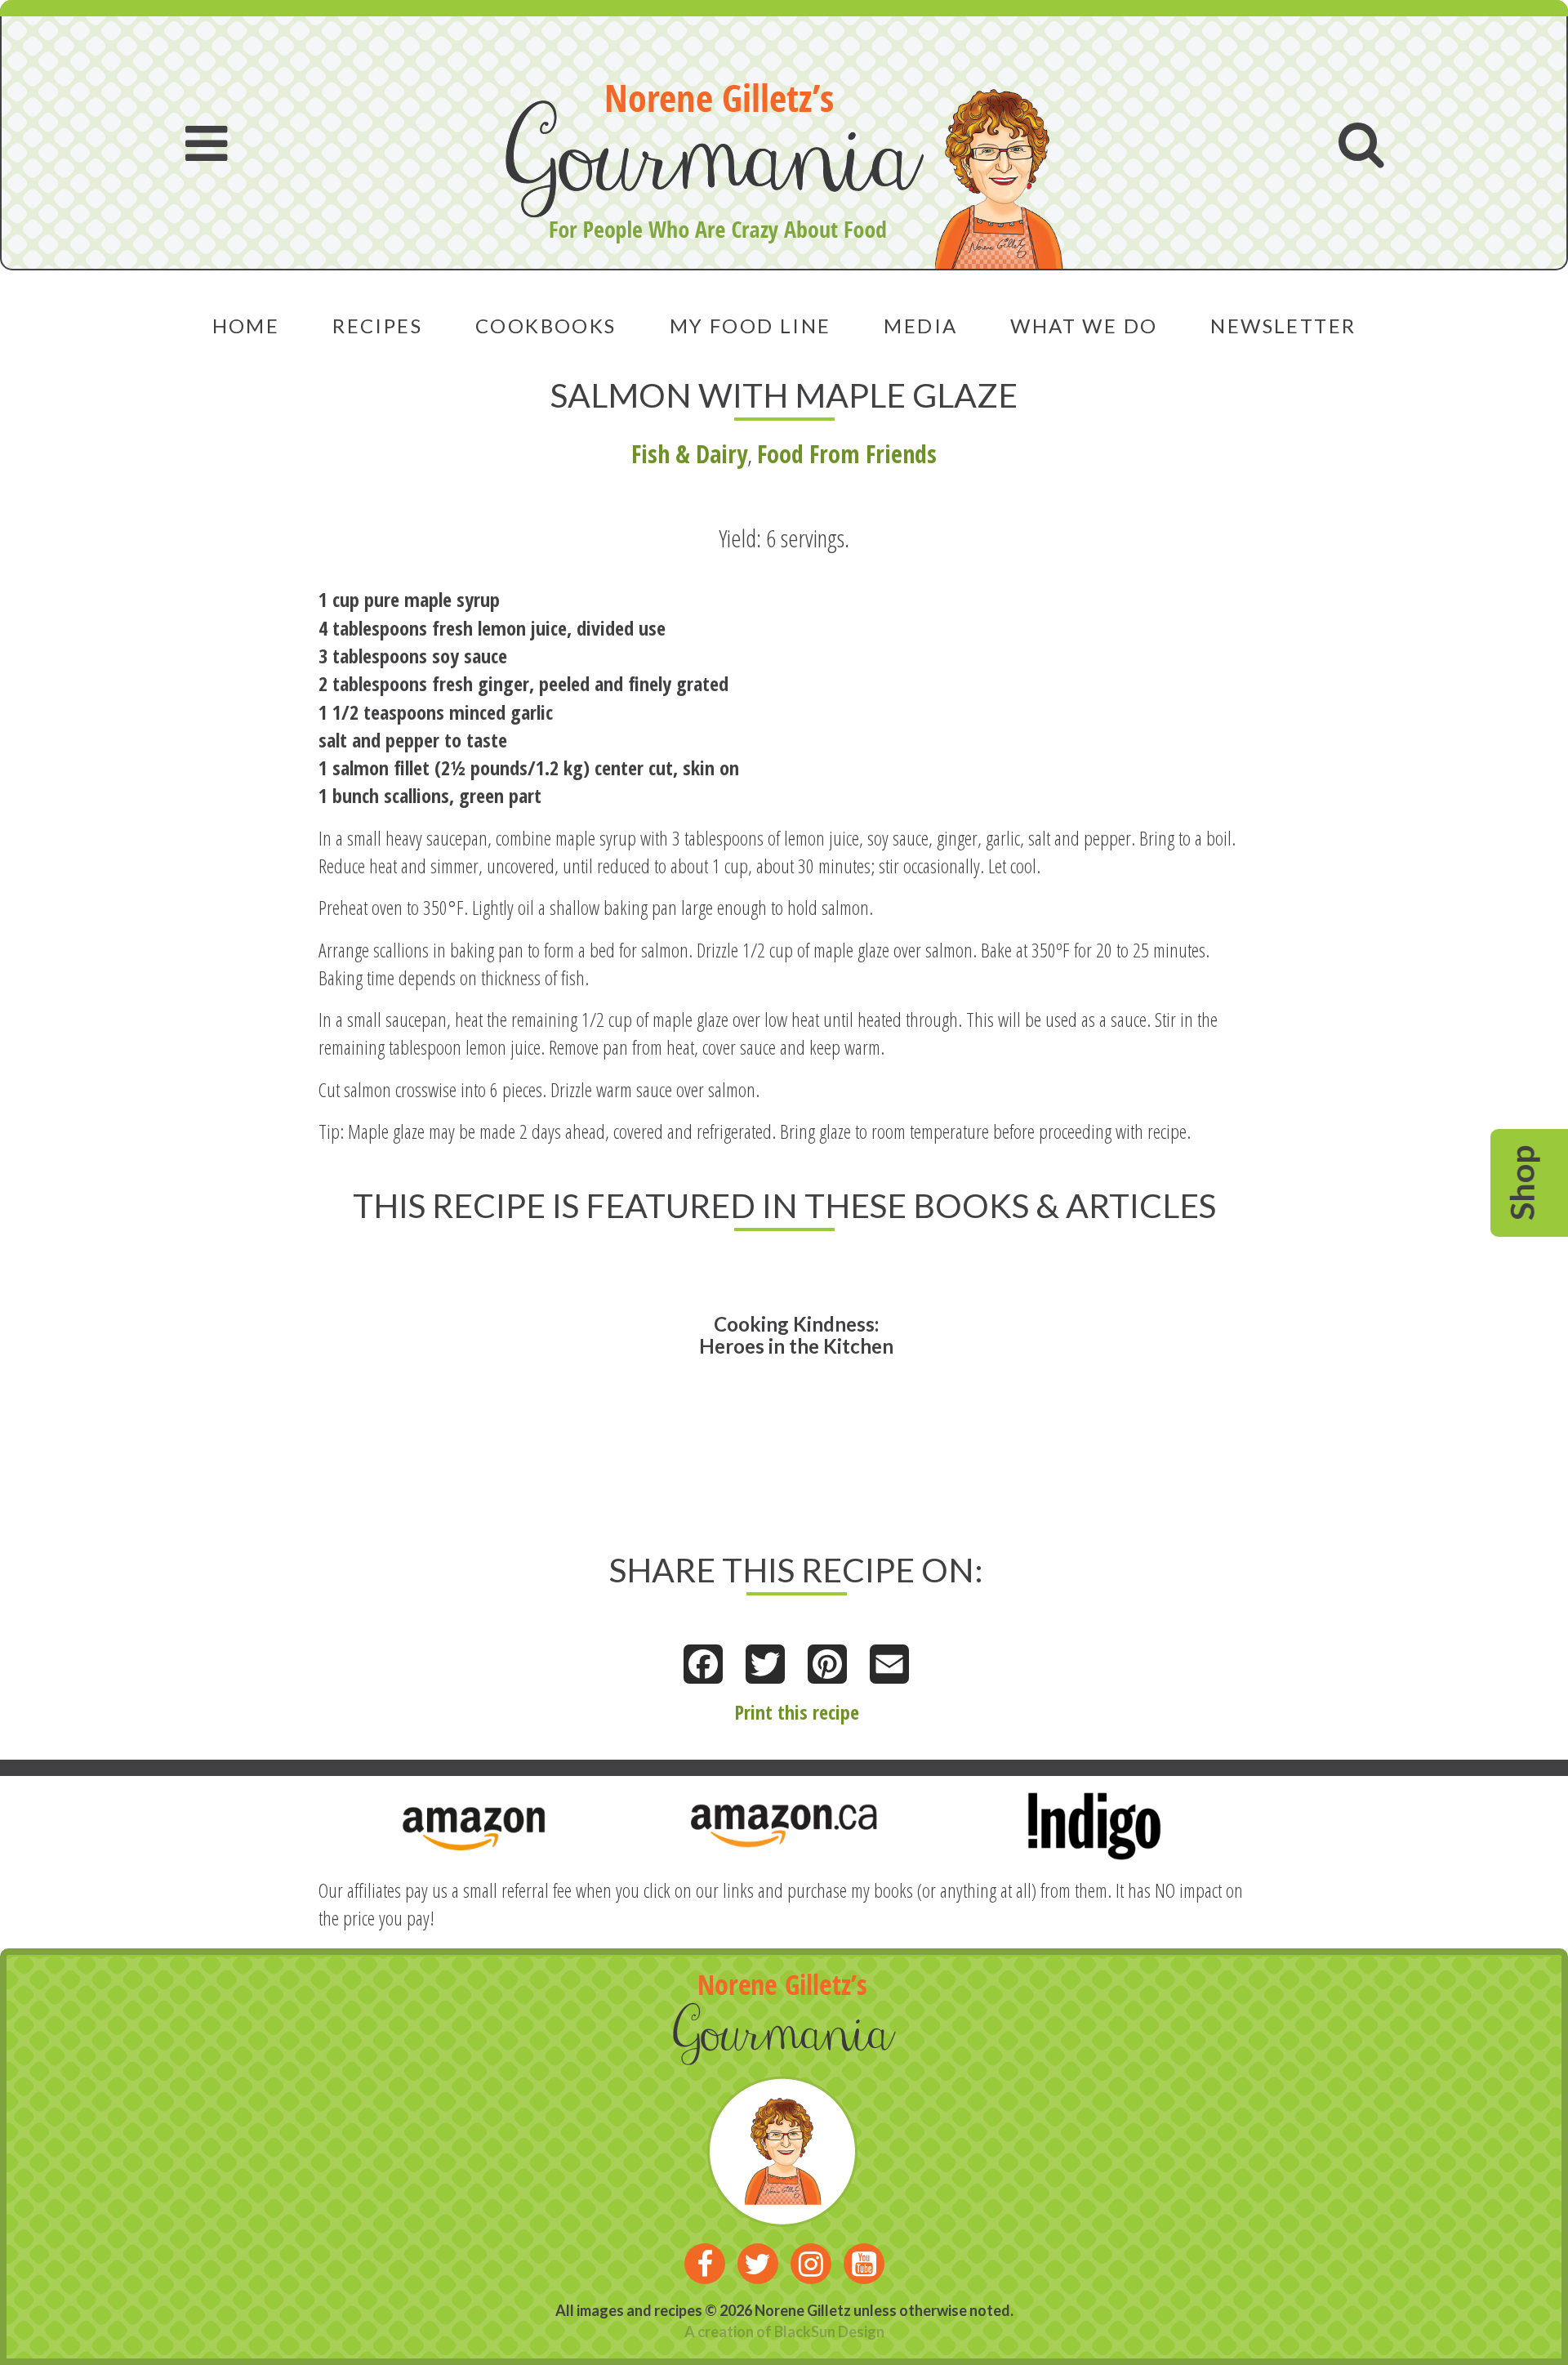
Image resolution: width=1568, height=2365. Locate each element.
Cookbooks (546, 326)
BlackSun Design (829, 2332)
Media (920, 326)
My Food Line (751, 326)
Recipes (377, 326)
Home (246, 326)
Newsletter (1283, 326)
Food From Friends (847, 454)
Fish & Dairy (689, 454)
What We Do (1084, 326)
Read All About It (748, 1381)
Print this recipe (797, 1712)
